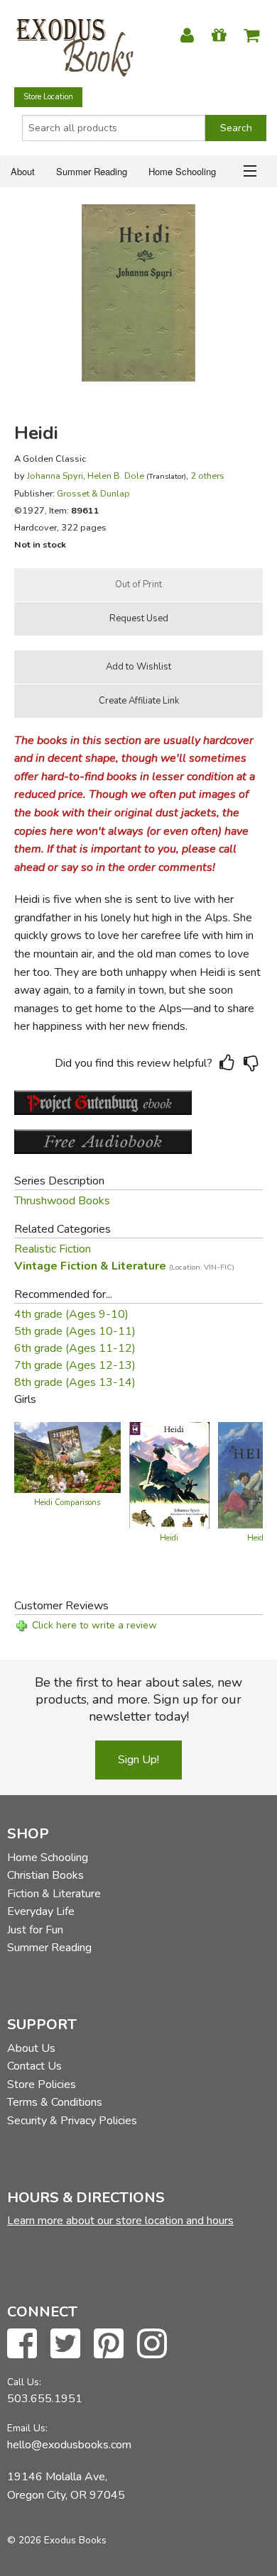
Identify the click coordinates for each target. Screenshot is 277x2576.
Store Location (48, 97)
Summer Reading (92, 171)
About (23, 171)
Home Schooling (182, 171)
